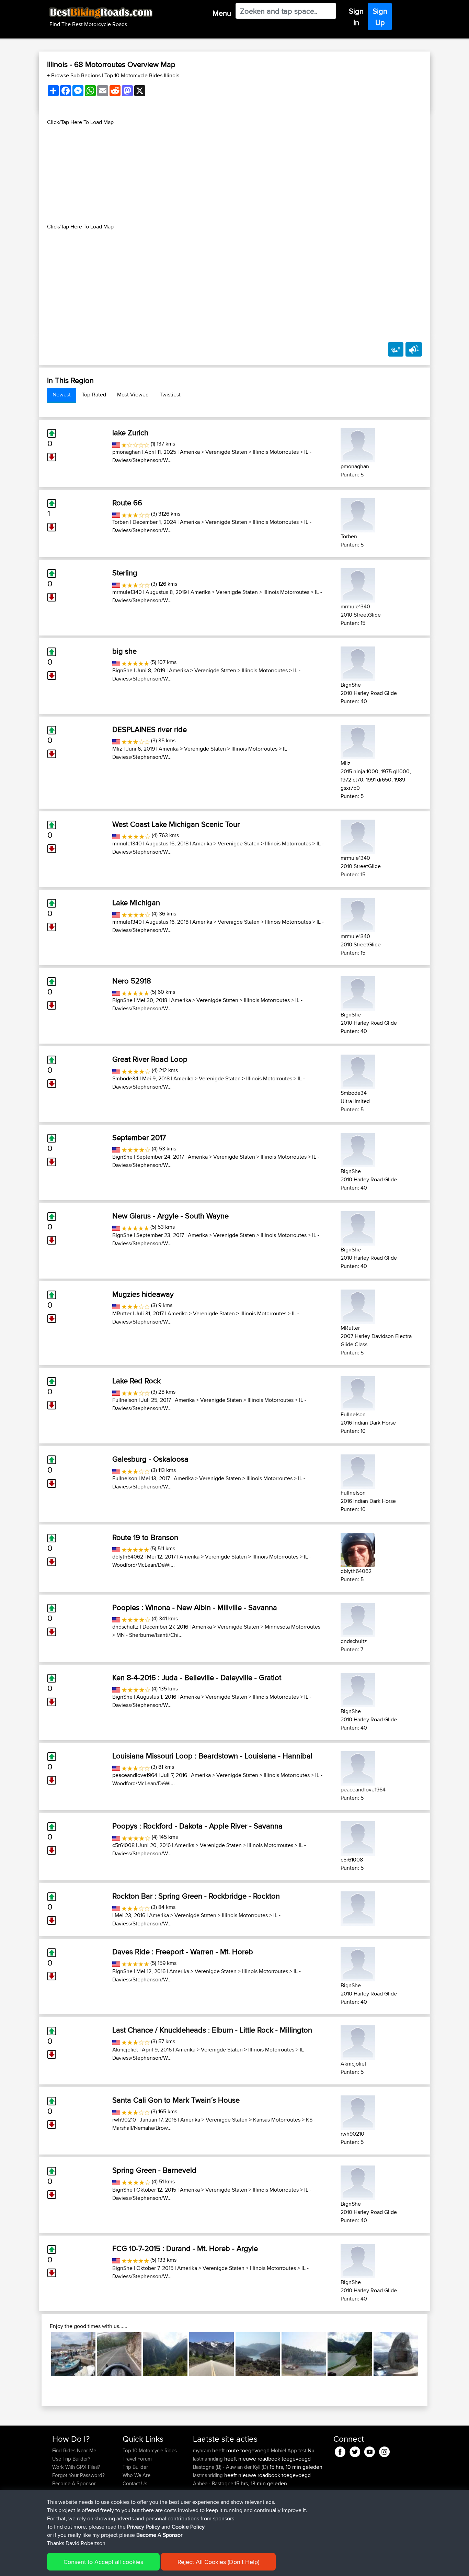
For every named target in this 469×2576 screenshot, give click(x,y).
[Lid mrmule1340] (358, 584)
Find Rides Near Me (74, 2450)
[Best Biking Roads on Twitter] (355, 2450)
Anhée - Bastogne (213, 2483)
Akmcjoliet (125, 2050)
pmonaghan (127, 452)
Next (428, 2354)
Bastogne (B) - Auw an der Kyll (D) (231, 2467)
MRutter (122, 1313)
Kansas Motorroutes (277, 2120)
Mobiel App (284, 2450)
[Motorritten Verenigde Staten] (116, 444)
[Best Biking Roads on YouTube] (370, 2450)
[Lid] (358, 1907)
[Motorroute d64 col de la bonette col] (396, 2354)
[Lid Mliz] (358, 741)
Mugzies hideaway (143, 1294)
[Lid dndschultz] (358, 1619)
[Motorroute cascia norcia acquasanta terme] (119, 2354)
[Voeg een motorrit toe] (396, 349)
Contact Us (135, 2483)
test (302, 2450)
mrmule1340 (127, 592)
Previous (41, 2354)
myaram (203, 2450)
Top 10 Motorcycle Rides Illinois (142, 75)
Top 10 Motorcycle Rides (150, 2450)
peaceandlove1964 (135, 1775)
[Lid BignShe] (358, 662)
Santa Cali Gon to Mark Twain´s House (176, 2100)
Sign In (356, 17)
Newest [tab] (62, 395)
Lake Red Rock (136, 1381)
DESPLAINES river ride (150, 729)
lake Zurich (130, 432)
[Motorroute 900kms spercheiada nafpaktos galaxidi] (258, 2354)
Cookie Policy (188, 2527)
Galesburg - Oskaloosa (150, 1459)
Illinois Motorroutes (276, 452)
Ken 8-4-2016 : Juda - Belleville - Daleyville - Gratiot (197, 1677)
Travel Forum (137, 2459)
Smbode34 (125, 1078)
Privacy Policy (144, 2527)
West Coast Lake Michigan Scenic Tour (176, 824)
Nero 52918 (132, 981)
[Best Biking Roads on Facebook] (340, 2450)
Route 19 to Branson (145, 1537)
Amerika (190, 452)
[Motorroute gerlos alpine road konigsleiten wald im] (165, 2354)
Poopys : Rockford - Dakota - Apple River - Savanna (197, 1826)
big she (124, 651)
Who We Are (136, 2475)
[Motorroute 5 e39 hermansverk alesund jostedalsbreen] (350, 2354)
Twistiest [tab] (170, 395)
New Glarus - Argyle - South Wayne (170, 1216)
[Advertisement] (235, 175)
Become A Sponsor (74, 2483)
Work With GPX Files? (76, 2467)
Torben (121, 522)
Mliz (117, 749)
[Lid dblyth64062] (358, 1549)
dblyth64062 (128, 1557)
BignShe (122, 670)
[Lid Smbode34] (358, 1071)
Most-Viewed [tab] (133, 395)
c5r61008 (123, 1845)
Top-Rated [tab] (94, 395)
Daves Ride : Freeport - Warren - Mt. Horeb (183, 1951)
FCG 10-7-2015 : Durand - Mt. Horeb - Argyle (185, 2248)
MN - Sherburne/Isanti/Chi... (150, 1635)
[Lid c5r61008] (358, 1837)
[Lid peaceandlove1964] (358, 1767)
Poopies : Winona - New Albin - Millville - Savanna (195, 1607)
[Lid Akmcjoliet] (358, 2041)
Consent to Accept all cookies (103, 2562)
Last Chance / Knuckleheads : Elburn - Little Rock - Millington (212, 2030)
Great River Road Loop (150, 1059)
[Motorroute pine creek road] (211, 2354)
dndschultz (125, 1627)
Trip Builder (135, 2467)
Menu (222, 13)
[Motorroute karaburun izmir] (73, 2354)
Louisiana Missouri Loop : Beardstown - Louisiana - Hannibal (212, 1756)
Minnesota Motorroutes (293, 1627)
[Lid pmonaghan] (358, 444)
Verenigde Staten (226, 452)
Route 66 (127, 503)
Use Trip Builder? (71, 2459)
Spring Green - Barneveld (154, 2170)
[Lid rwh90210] (358, 2111)
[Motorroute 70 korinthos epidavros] (304, 2354)
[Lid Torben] (358, 514)
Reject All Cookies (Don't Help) (218, 2562)
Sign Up (380, 17)
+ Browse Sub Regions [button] (75, 75)
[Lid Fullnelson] (358, 1392)
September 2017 (139, 1137)
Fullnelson (125, 1400)
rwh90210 (124, 2120)
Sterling (125, 573)
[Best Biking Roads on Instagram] (384, 2450)
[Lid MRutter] (358, 1306)
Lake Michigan (136, 902)
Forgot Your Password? (78, 2475)
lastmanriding (209, 2459)
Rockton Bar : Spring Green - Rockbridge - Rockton (196, 1896)
